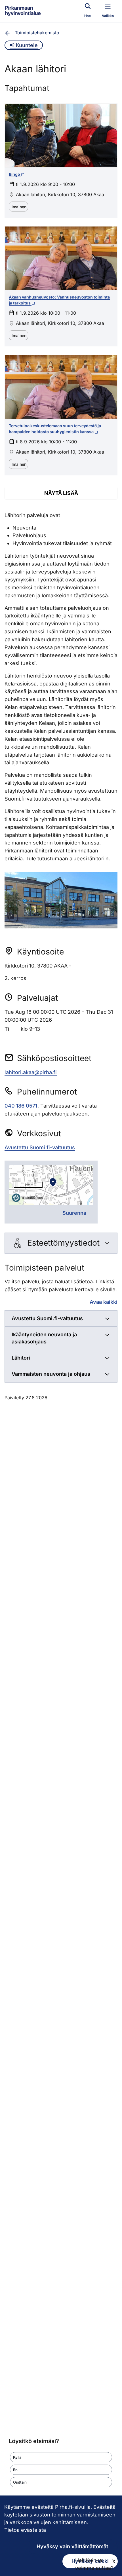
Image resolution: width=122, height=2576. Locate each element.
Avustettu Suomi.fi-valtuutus (40, 1147)
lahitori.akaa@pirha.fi (31, 1072)
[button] (61, 2457)
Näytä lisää (61, 493)
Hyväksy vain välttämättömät (72, 2546)
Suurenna (74, 1213)
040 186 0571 (21, 1106)
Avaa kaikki (104, 1302)
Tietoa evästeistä (25, 2530)
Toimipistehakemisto (37, 33)
